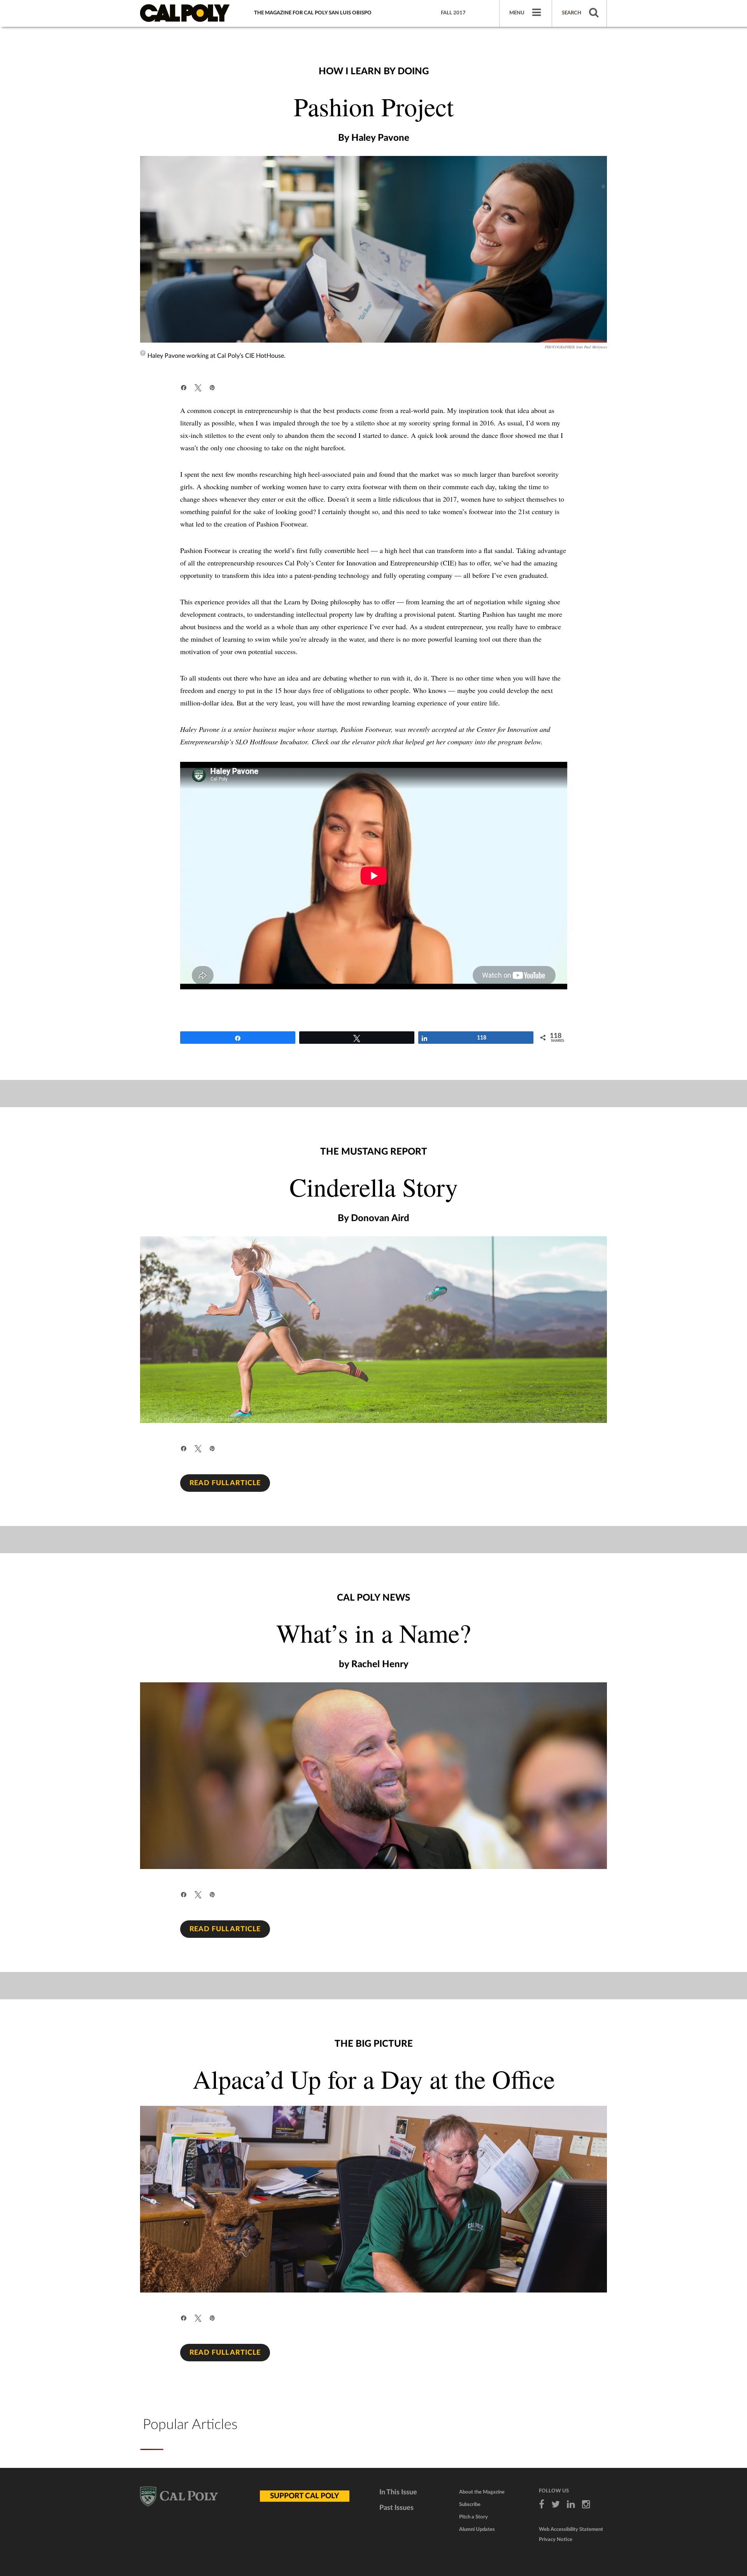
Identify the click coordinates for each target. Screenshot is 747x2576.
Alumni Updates (477, 2530)
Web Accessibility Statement (571, 2530)
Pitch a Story (473, 2517)
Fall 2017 (453, 13)
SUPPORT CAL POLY (305, 2496)
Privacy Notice (556, 2540)
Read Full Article (225, 1483)
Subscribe (470, 2505)
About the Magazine (482, 2492)
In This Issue (398, 2492)
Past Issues (396, 2508)
